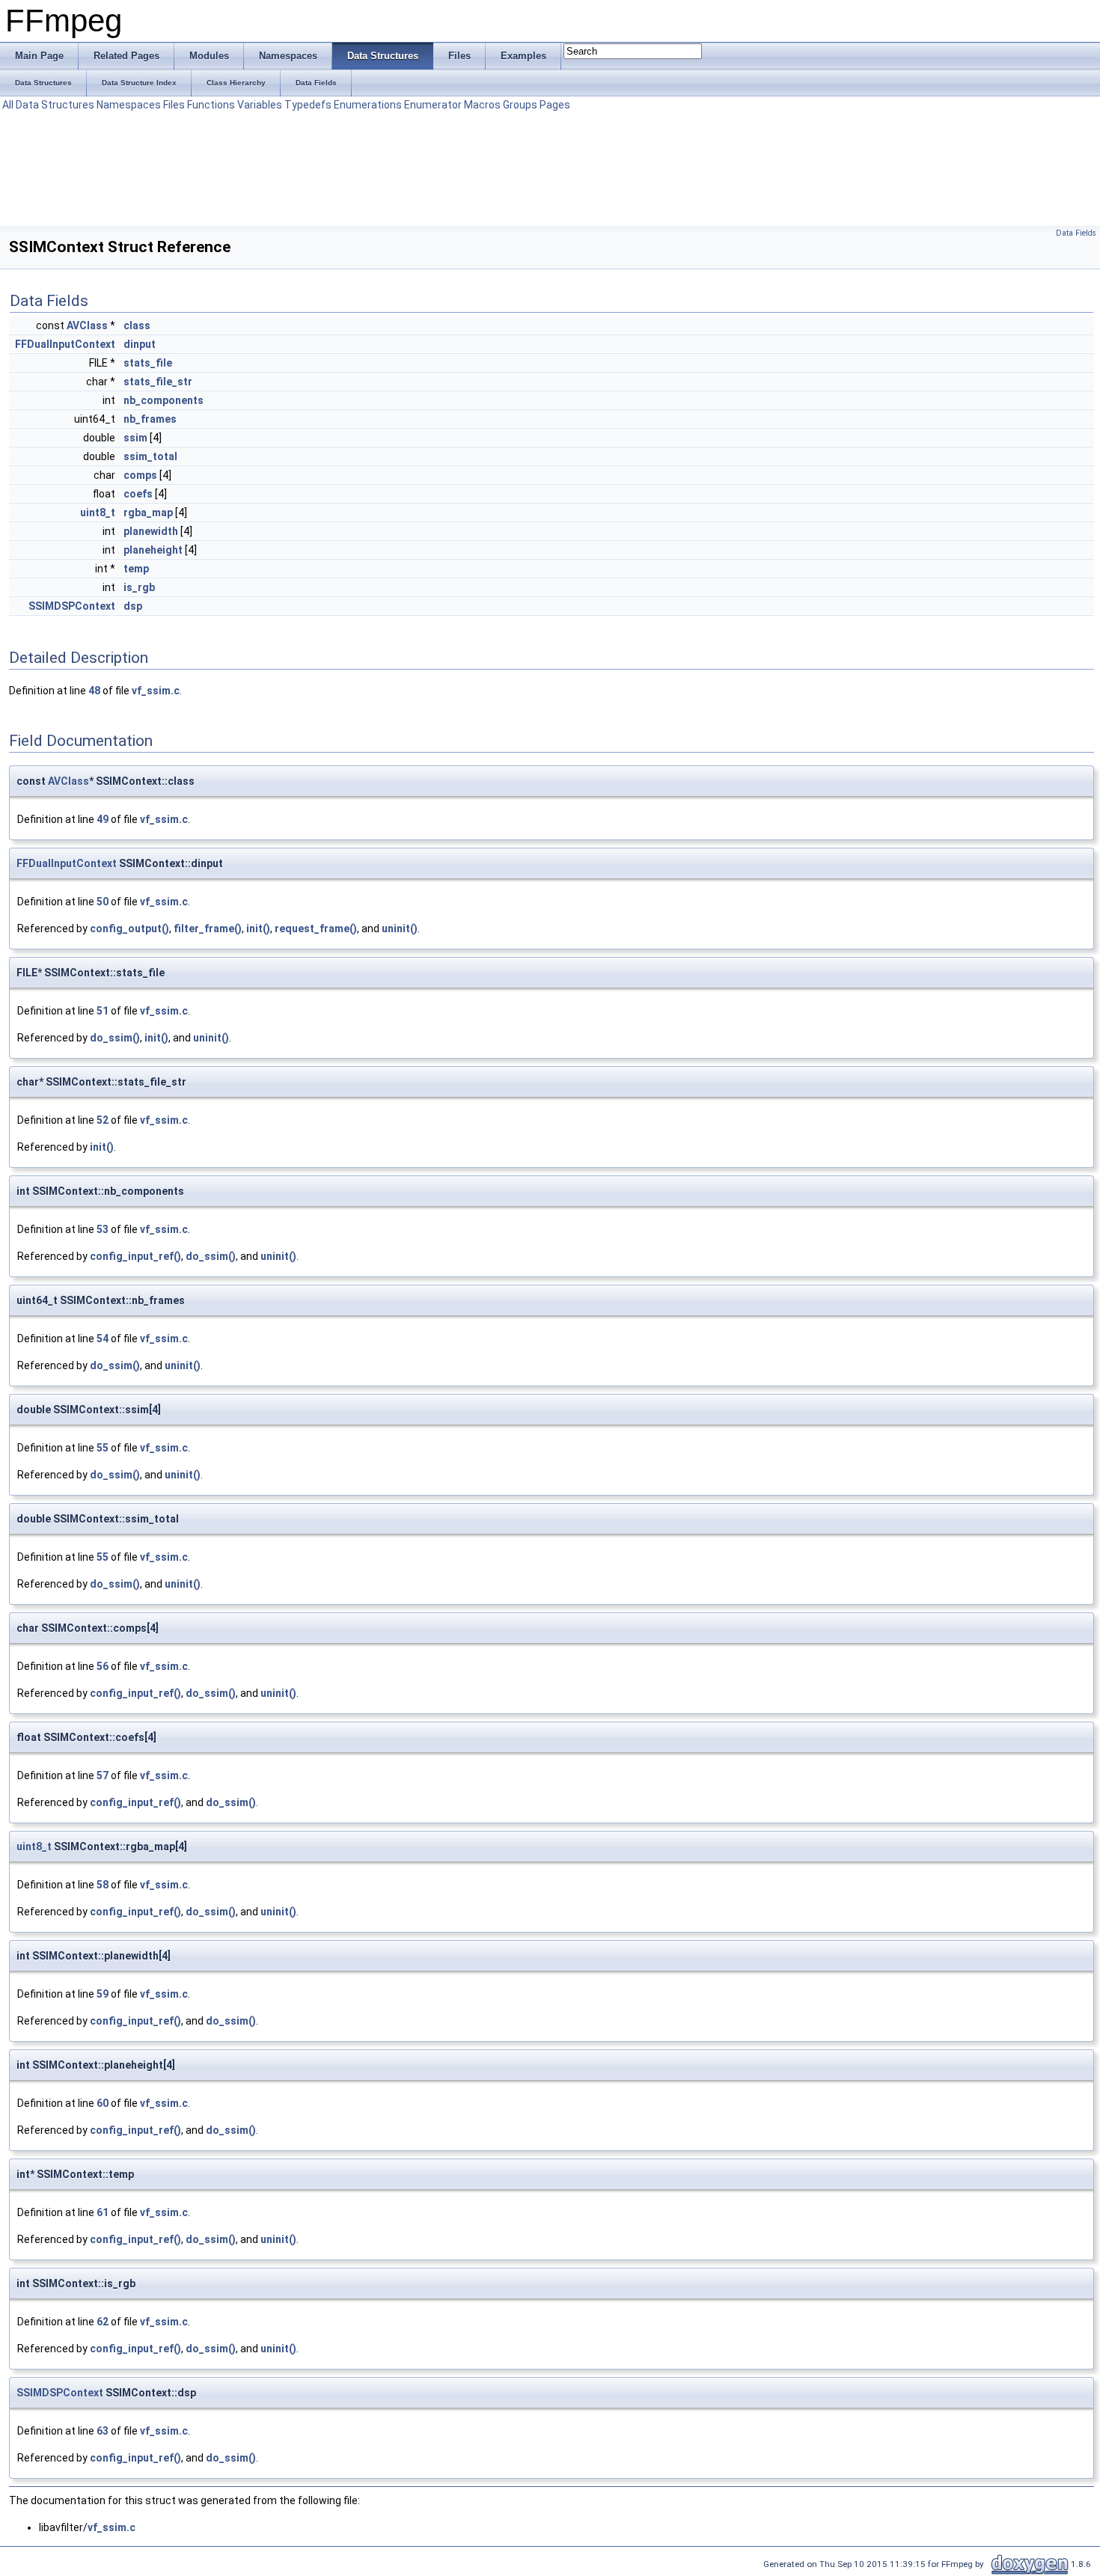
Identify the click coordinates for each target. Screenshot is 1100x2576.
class (137, 325)
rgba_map (148, 513)
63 (103, 2431)
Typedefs (308, 105)
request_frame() (316, 928)
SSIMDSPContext (72, 606)
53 (103, 1229)
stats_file (148, 363)
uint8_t (98, 513)
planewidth (151, 531)
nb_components (164, 400)
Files (174, 105)
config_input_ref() (135, 1256)
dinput (140, 344)
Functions (211, 105)
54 (103, 1339)
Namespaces (129, 105)
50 (103, 902)
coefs (138, 494)
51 (103, 1011)
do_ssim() (115, 1038)
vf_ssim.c (156, 691)
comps (140, 475)
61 (103, 2212)
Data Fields (1076, 233)
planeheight (153, 550)
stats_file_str (158, 382)
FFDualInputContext (65, 344)
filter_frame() (208, 928)
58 (103, 1885)
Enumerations (368, 105)
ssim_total (150, 456)
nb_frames (150, 419)
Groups (520, 105)
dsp (133, 606)
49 (103, 819)
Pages (555, 105)
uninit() (400, 928)
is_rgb (139, 587)
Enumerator (433, 105)
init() (258, 928)
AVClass (87, 325)
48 (94, 691)
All (8, 105)
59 (103, 1994)
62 (103, 2322)
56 (103, 1666)
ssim (135, 438)
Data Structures (55, 105)
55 (103, 1448)
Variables (260, 105)
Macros (482, 105)
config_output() (129, 928)
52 (103, 1120)
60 (103, 2103)
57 (103, 1775)
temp (136, 569)
